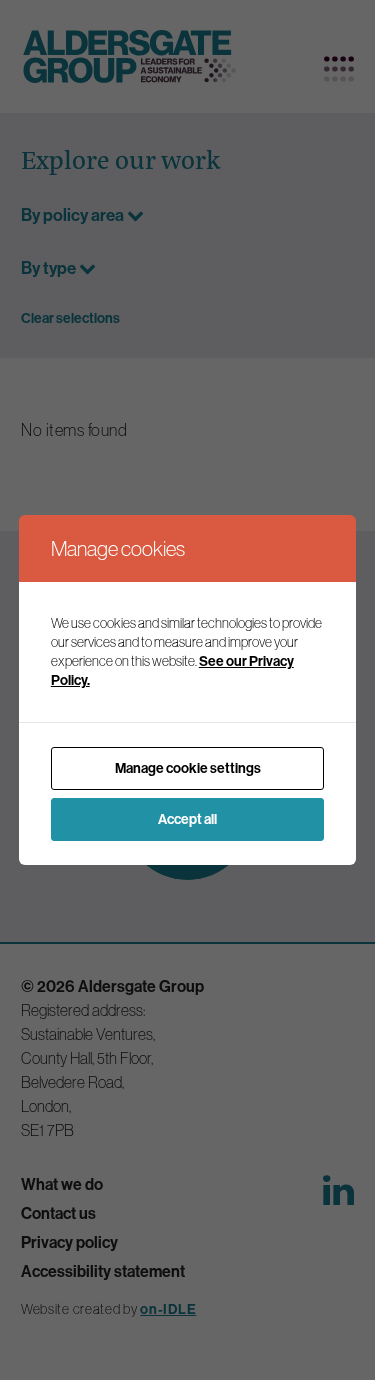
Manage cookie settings (188, 768)
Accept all (187, 819)
